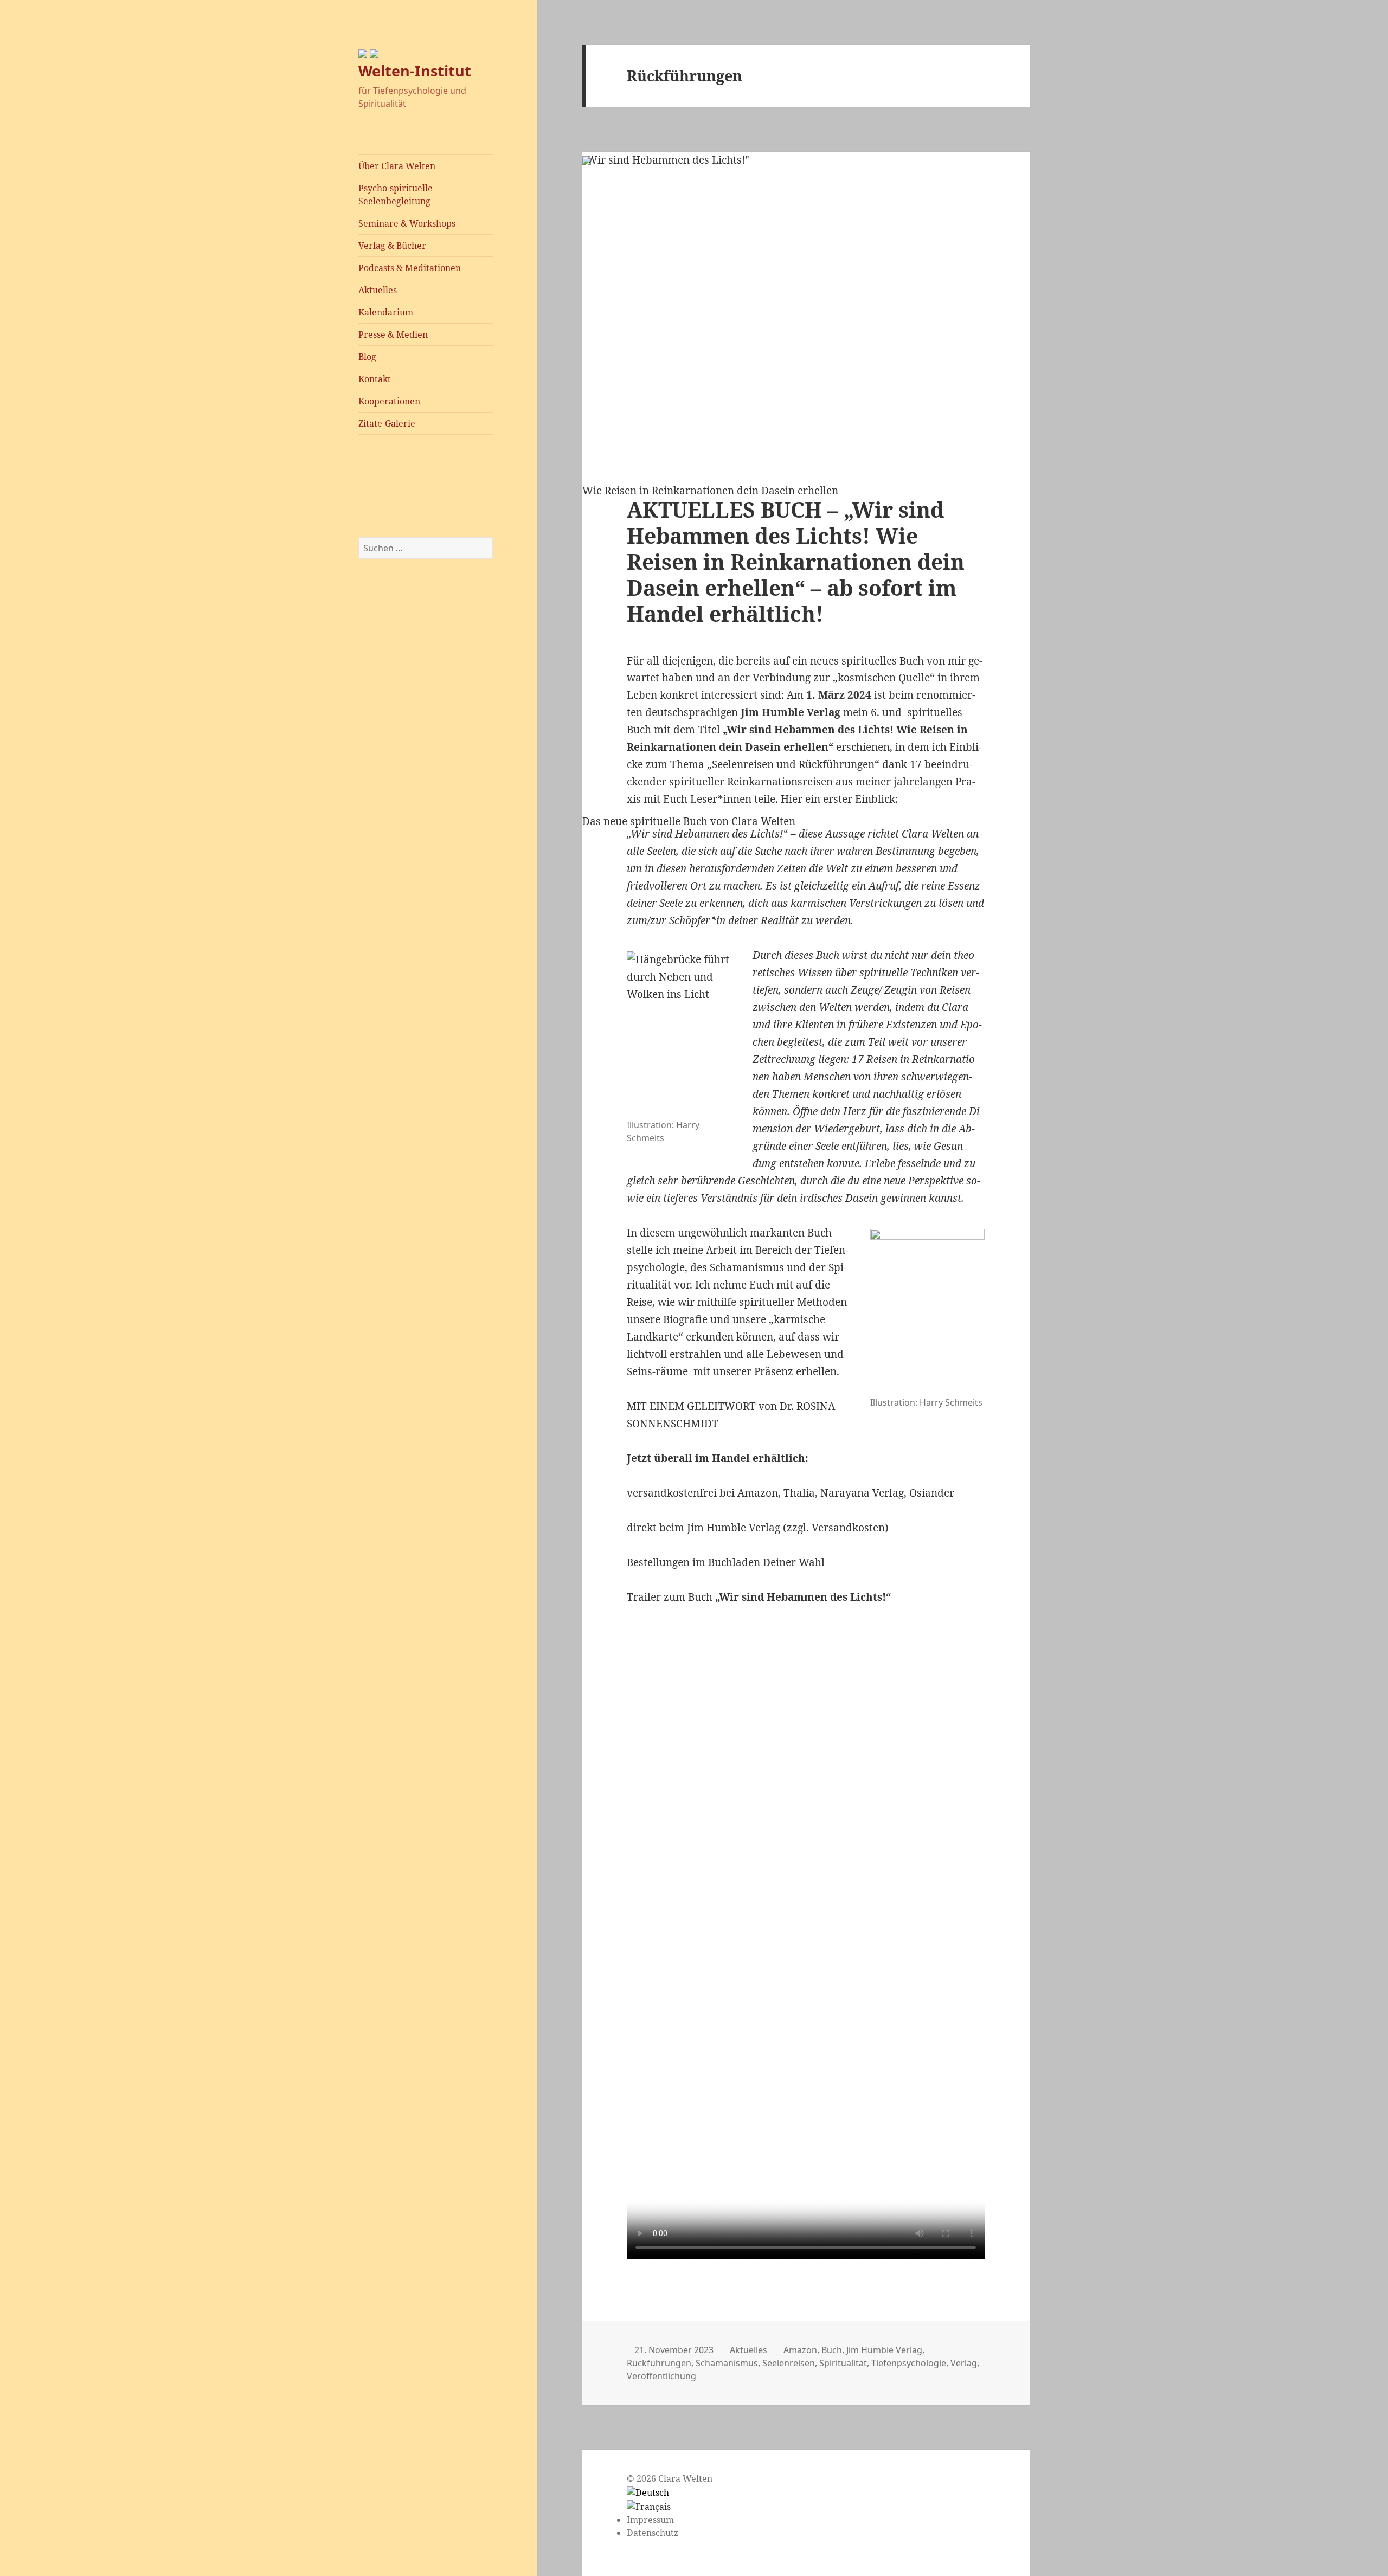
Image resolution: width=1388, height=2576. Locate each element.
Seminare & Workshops (407, 223)
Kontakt (375, 379)
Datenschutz (653, 2533)
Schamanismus (727, 2363)
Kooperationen (389, 401)
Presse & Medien (393, 334)
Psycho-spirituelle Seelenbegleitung (396, 195)
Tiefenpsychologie (909, 2363)
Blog (367, 357)
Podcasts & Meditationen (410, 268)
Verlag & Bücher (392, 246)
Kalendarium (386, 312)
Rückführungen (659, 2363)
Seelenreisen (789, 2363)
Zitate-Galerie (387, 423)
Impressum (650, 2520)
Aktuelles (378, 290)
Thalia (799, 1493)
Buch (832, 2350)
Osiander (932, 1493)
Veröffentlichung (661, 2376)
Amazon (758, 1493)
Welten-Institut (415, 71)
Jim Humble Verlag (732, 1528)
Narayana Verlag (862, 1493)
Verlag (964, 2363)
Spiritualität (843, 2363)
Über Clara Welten (397, 166)
